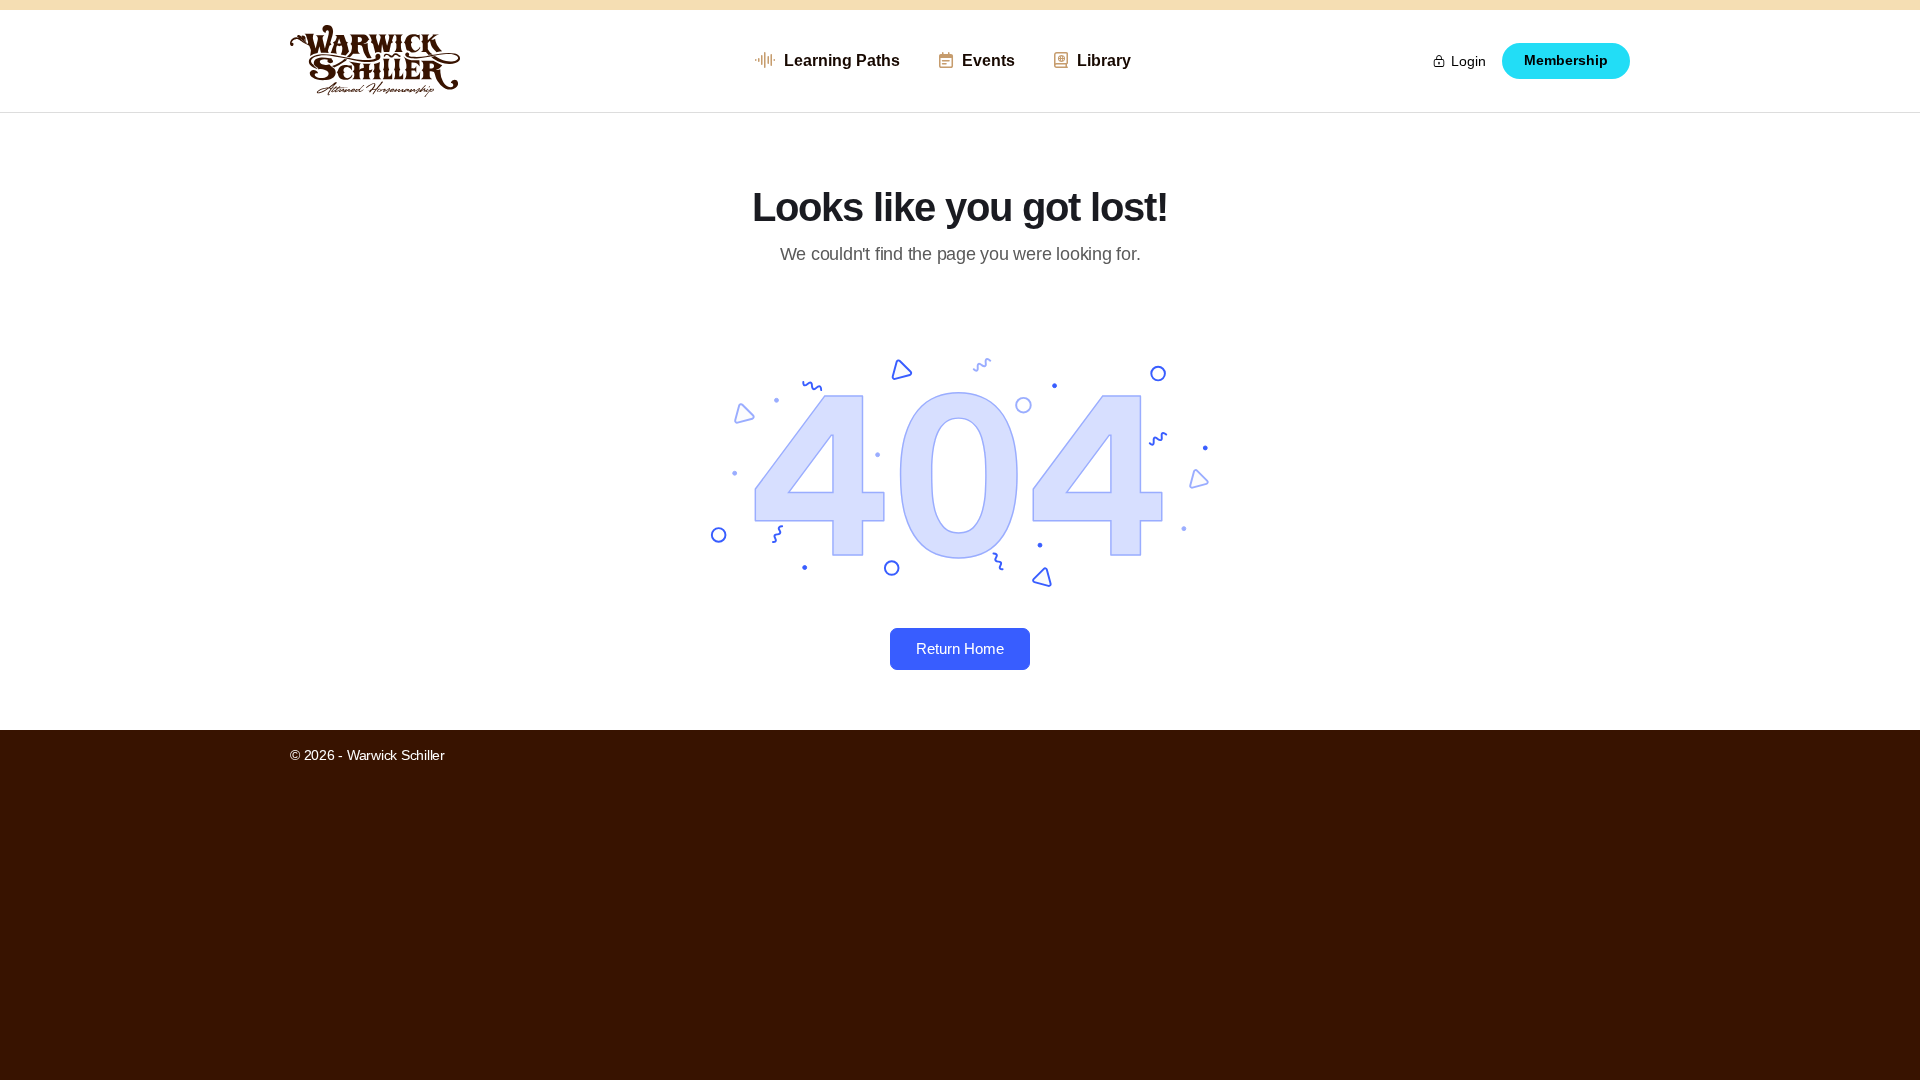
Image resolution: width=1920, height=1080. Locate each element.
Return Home (960, 648)
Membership (1566, 60)
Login (1468, 61)
